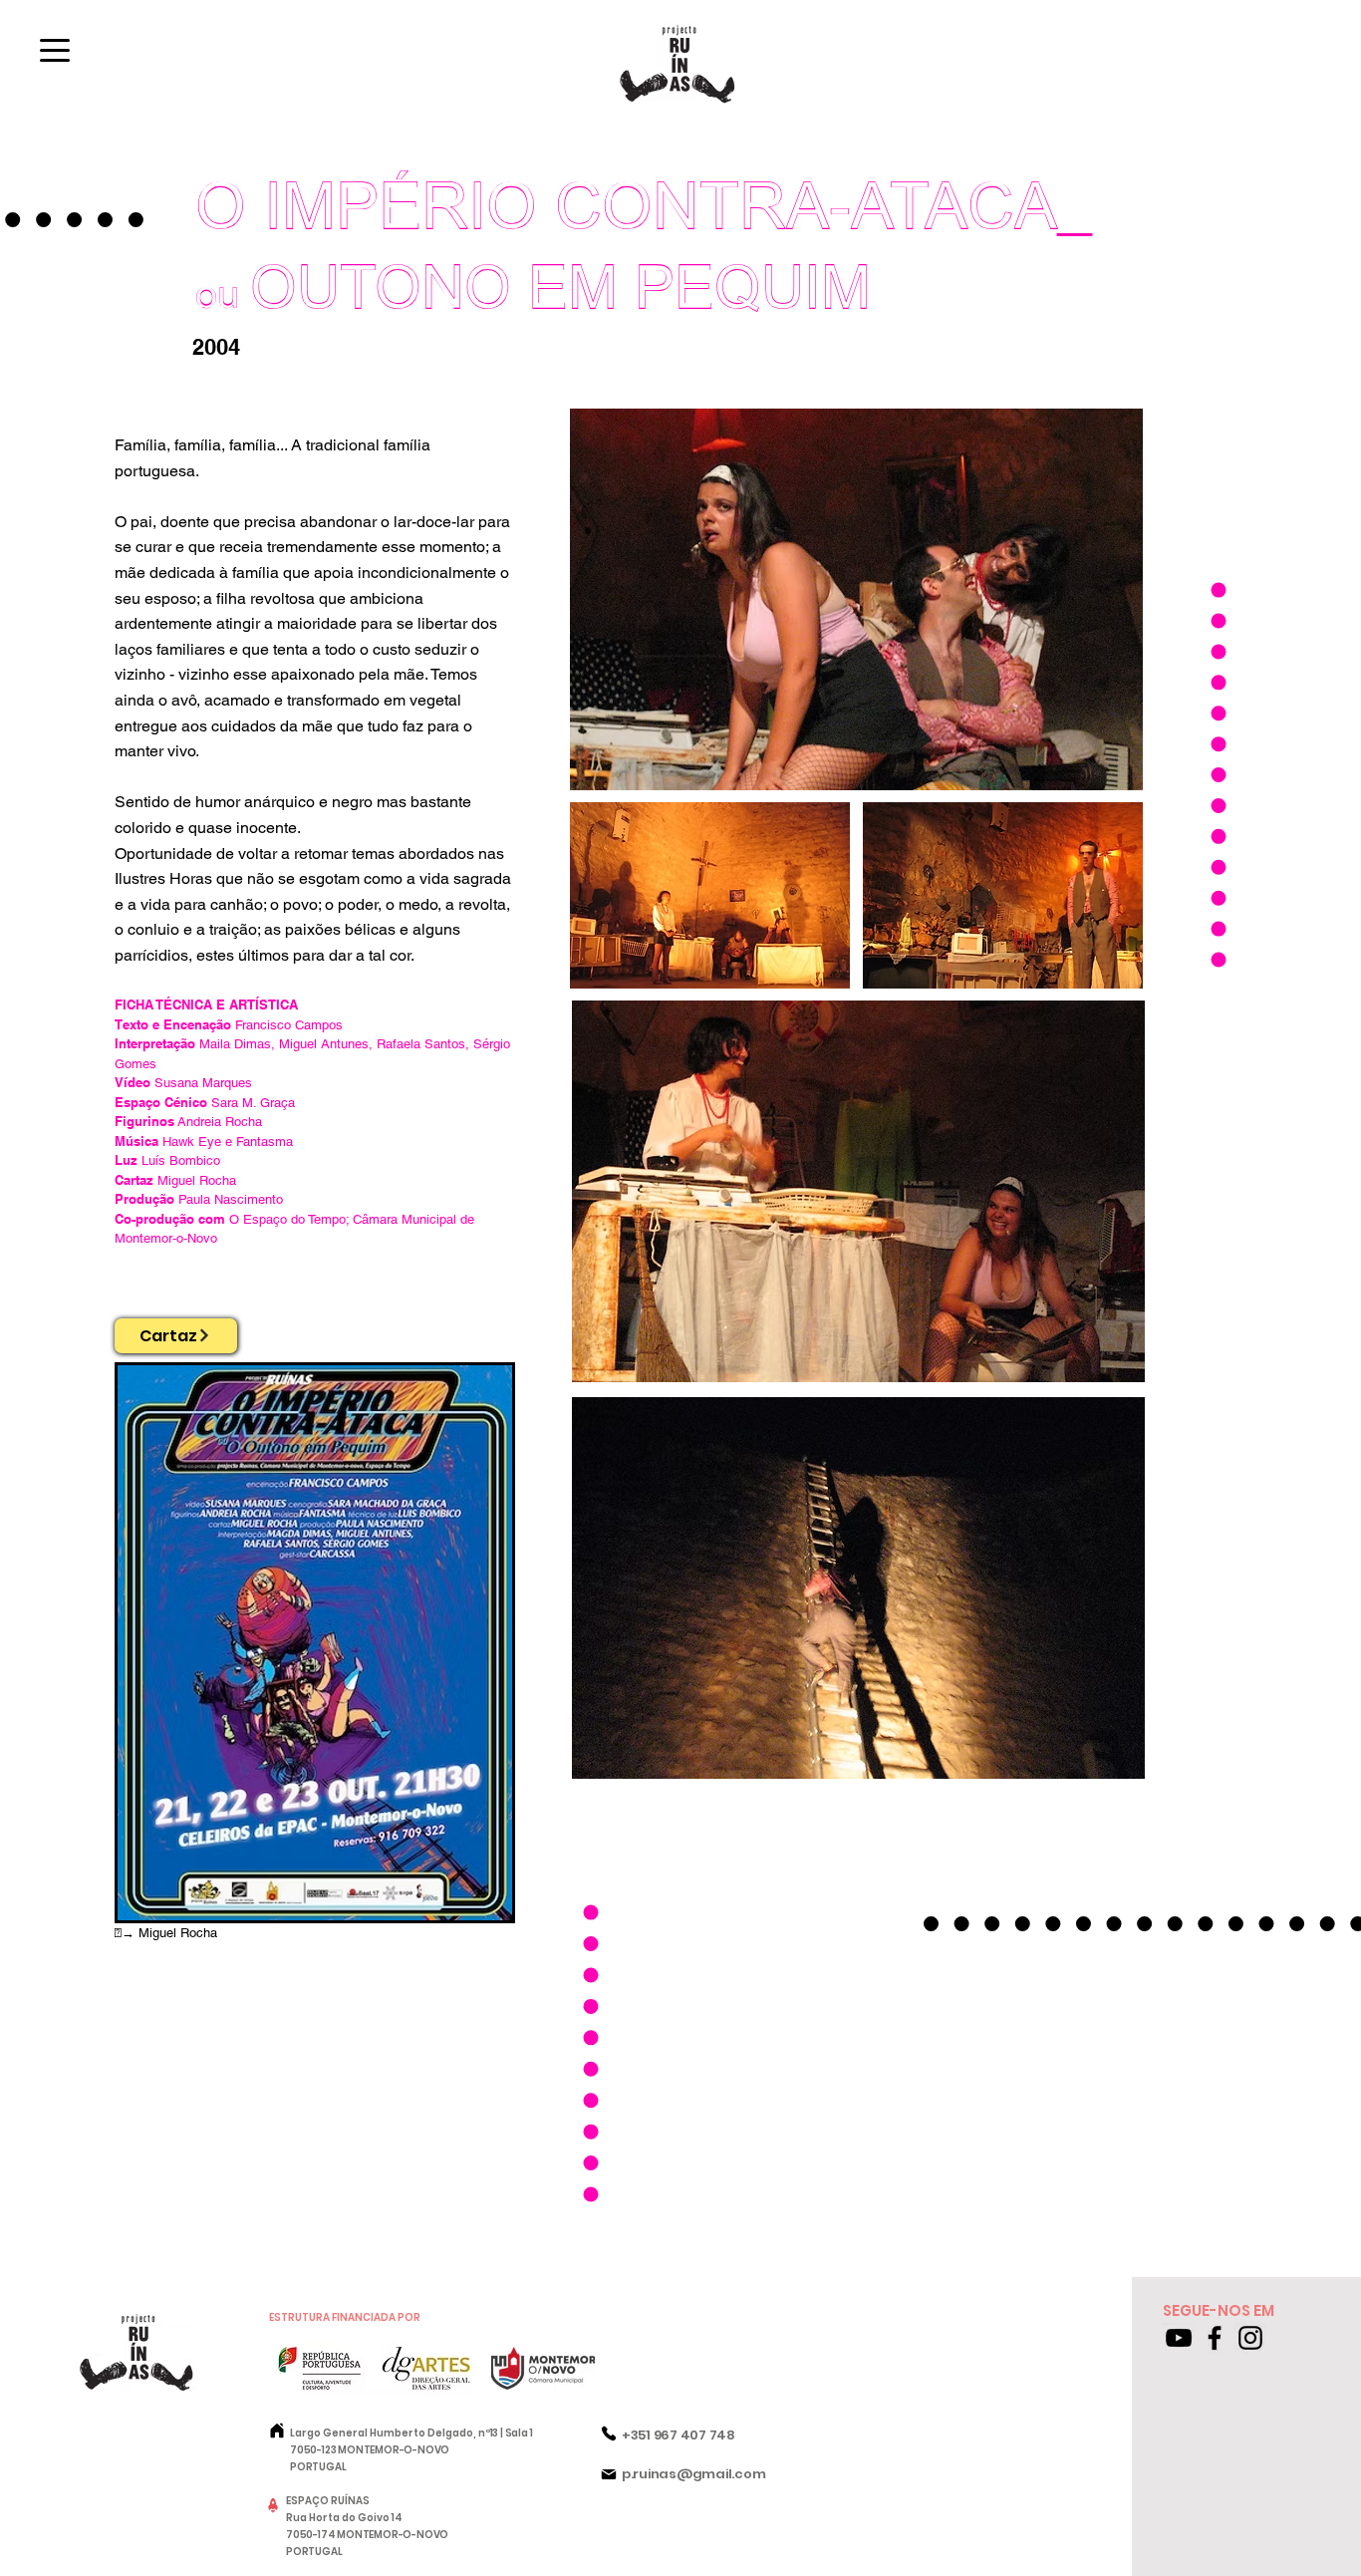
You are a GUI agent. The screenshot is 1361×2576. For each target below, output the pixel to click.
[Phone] (609, 2433)
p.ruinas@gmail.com (693, 2474)
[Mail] (609, 2474)
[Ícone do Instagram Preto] (1250, 2338)
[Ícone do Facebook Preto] (1215, 2338)
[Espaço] (273, 2505)
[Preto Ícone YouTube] (1179, 2338)
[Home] (277, 2431)
